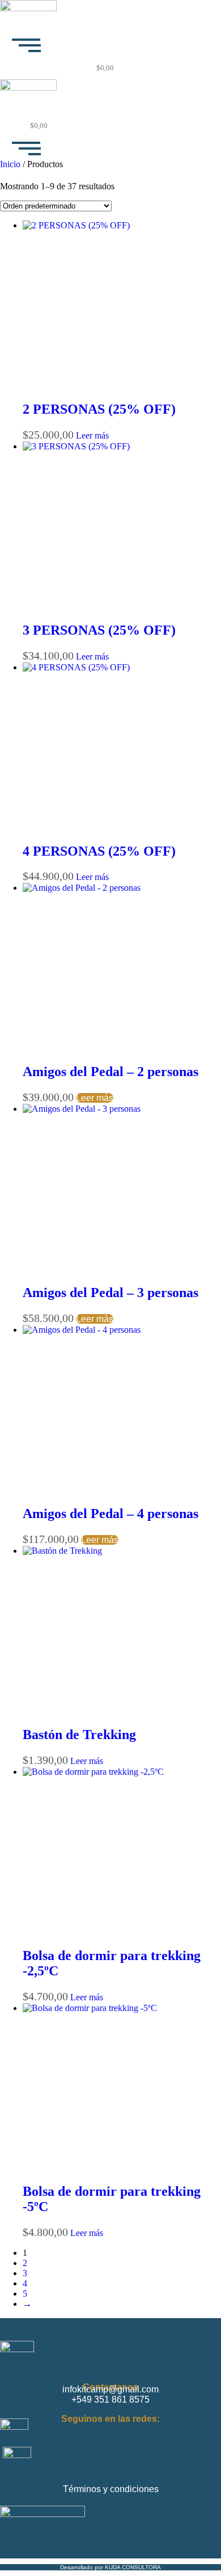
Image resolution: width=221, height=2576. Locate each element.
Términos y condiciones (111, 2489)
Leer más (92, 435)
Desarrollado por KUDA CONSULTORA (110, 2567)
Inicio (10, 164)
